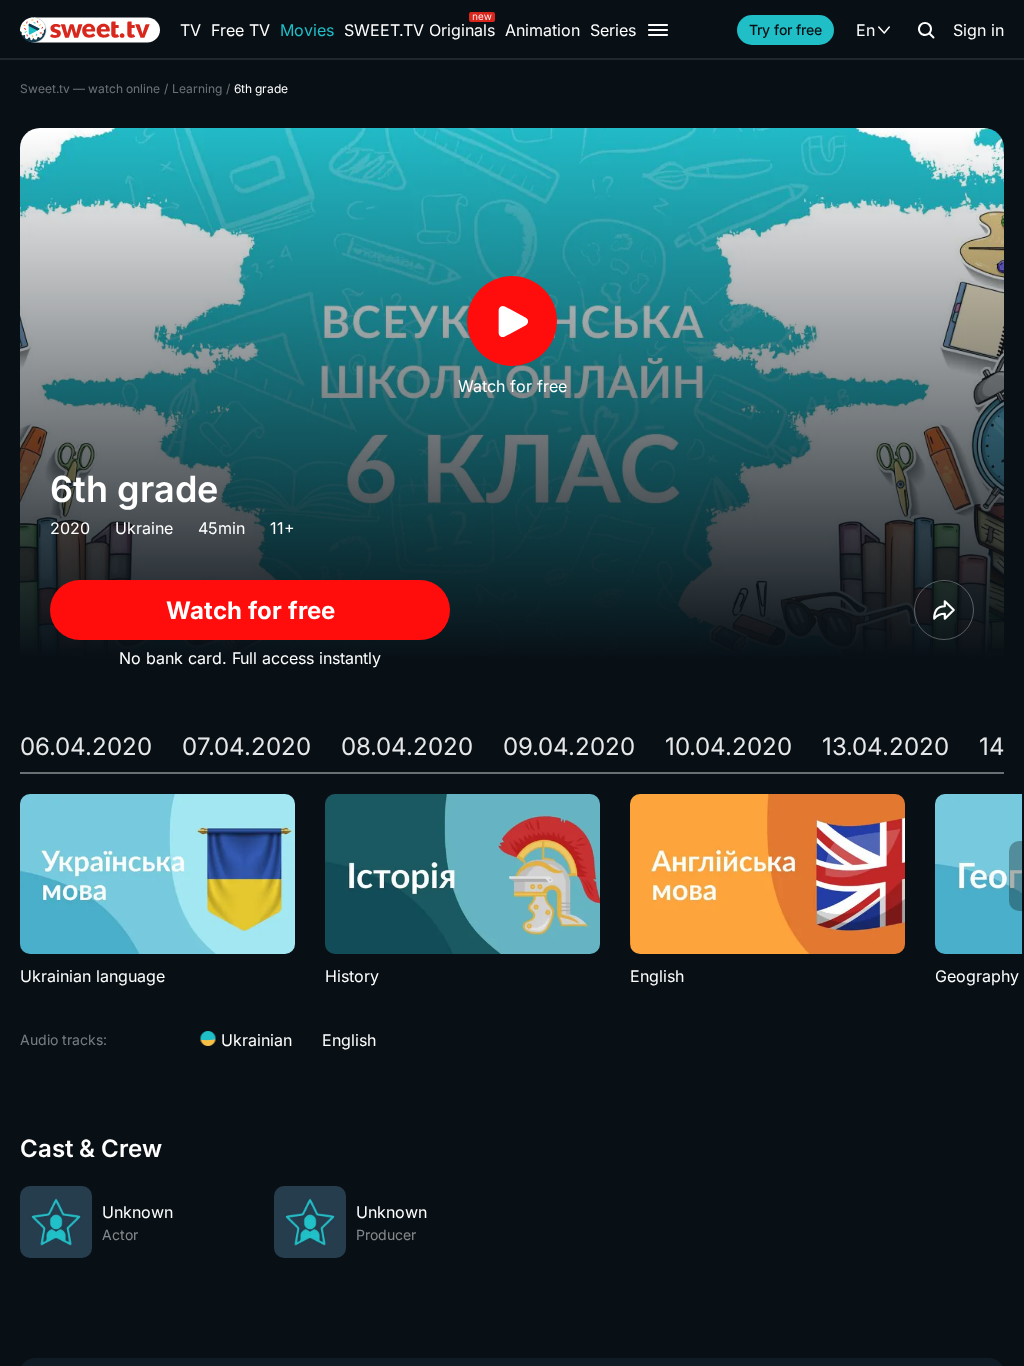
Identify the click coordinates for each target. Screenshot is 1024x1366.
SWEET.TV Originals (419, 30)
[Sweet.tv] (90, 30)
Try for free (785, 29)
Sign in (978, 30)
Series (613, 30)
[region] (512, 891)
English (349, 1040)
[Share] (944, 610)
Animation (542, 30)
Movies (307, 30)
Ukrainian (254, 1040)
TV (190, 30)
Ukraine (144, 528)
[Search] (926, 30)
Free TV (240, 30)
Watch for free (250, 610)
